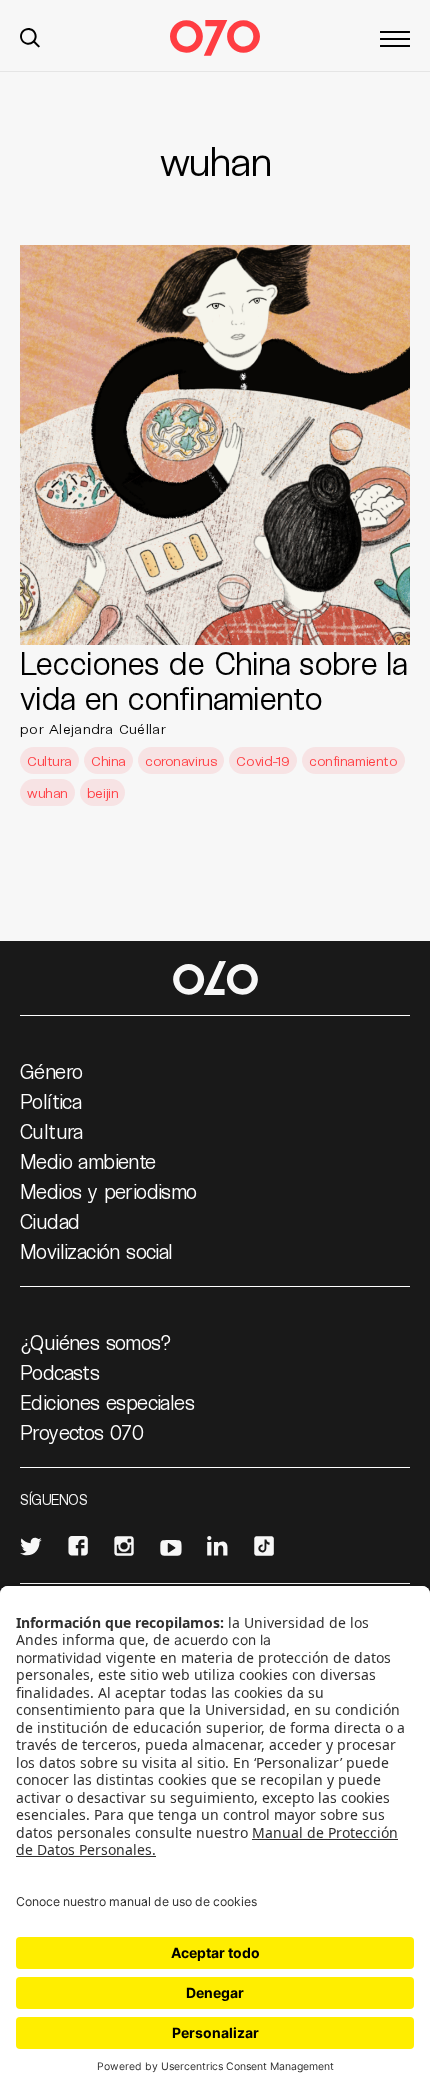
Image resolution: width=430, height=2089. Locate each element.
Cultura (49, 760)
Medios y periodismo (108, 1191)
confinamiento (353, 760)
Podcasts (59, 1372)
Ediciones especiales (107, 1402)
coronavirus (181, 760)
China (108, 760)
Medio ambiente (88, 1161)
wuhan (47, 792)
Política (50, 1101)
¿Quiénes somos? (95, 1342)
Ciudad (49, 1221)
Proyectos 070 (81, 1432)
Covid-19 (263, 760)
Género (51, 1071)
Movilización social (96, 1251)
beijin (102, 792)
